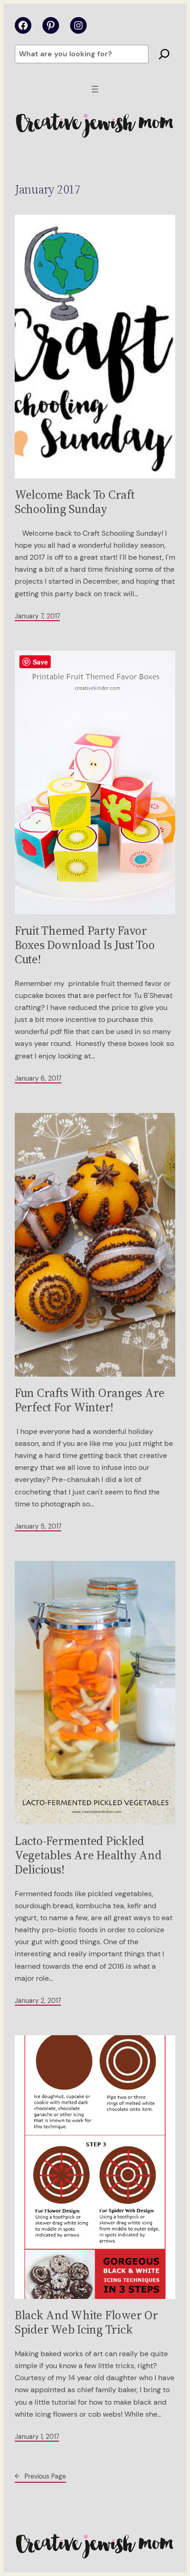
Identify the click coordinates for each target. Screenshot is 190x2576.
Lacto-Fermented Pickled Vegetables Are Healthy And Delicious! (88, 1855)
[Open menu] (95, 89)
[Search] (164, 54)
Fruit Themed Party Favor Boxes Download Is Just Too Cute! (85, 945)
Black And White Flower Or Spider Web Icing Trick (86, 2322)
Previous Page (40, 2476)
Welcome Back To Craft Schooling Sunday (75, 502)
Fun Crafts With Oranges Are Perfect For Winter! (90, 1400)
